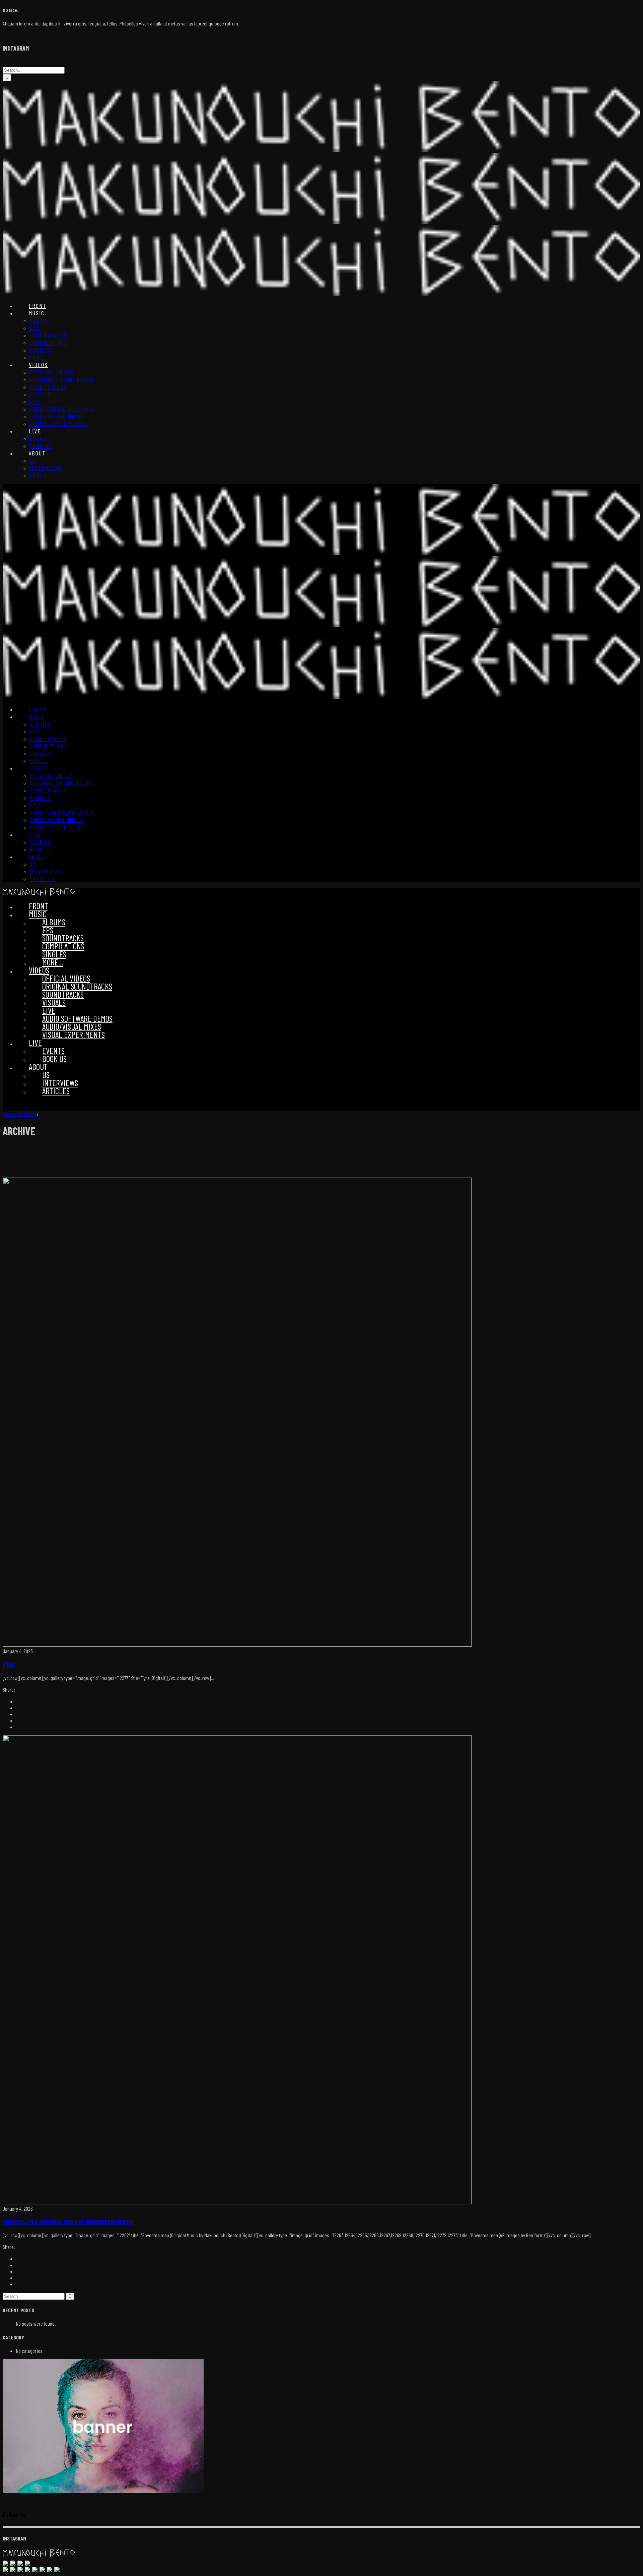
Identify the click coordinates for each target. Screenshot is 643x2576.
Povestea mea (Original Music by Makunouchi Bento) (68, 2222)
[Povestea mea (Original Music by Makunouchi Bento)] (237, 2202)
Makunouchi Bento (20, 1114)
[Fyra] (237, 1645)
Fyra (9, 1664)
